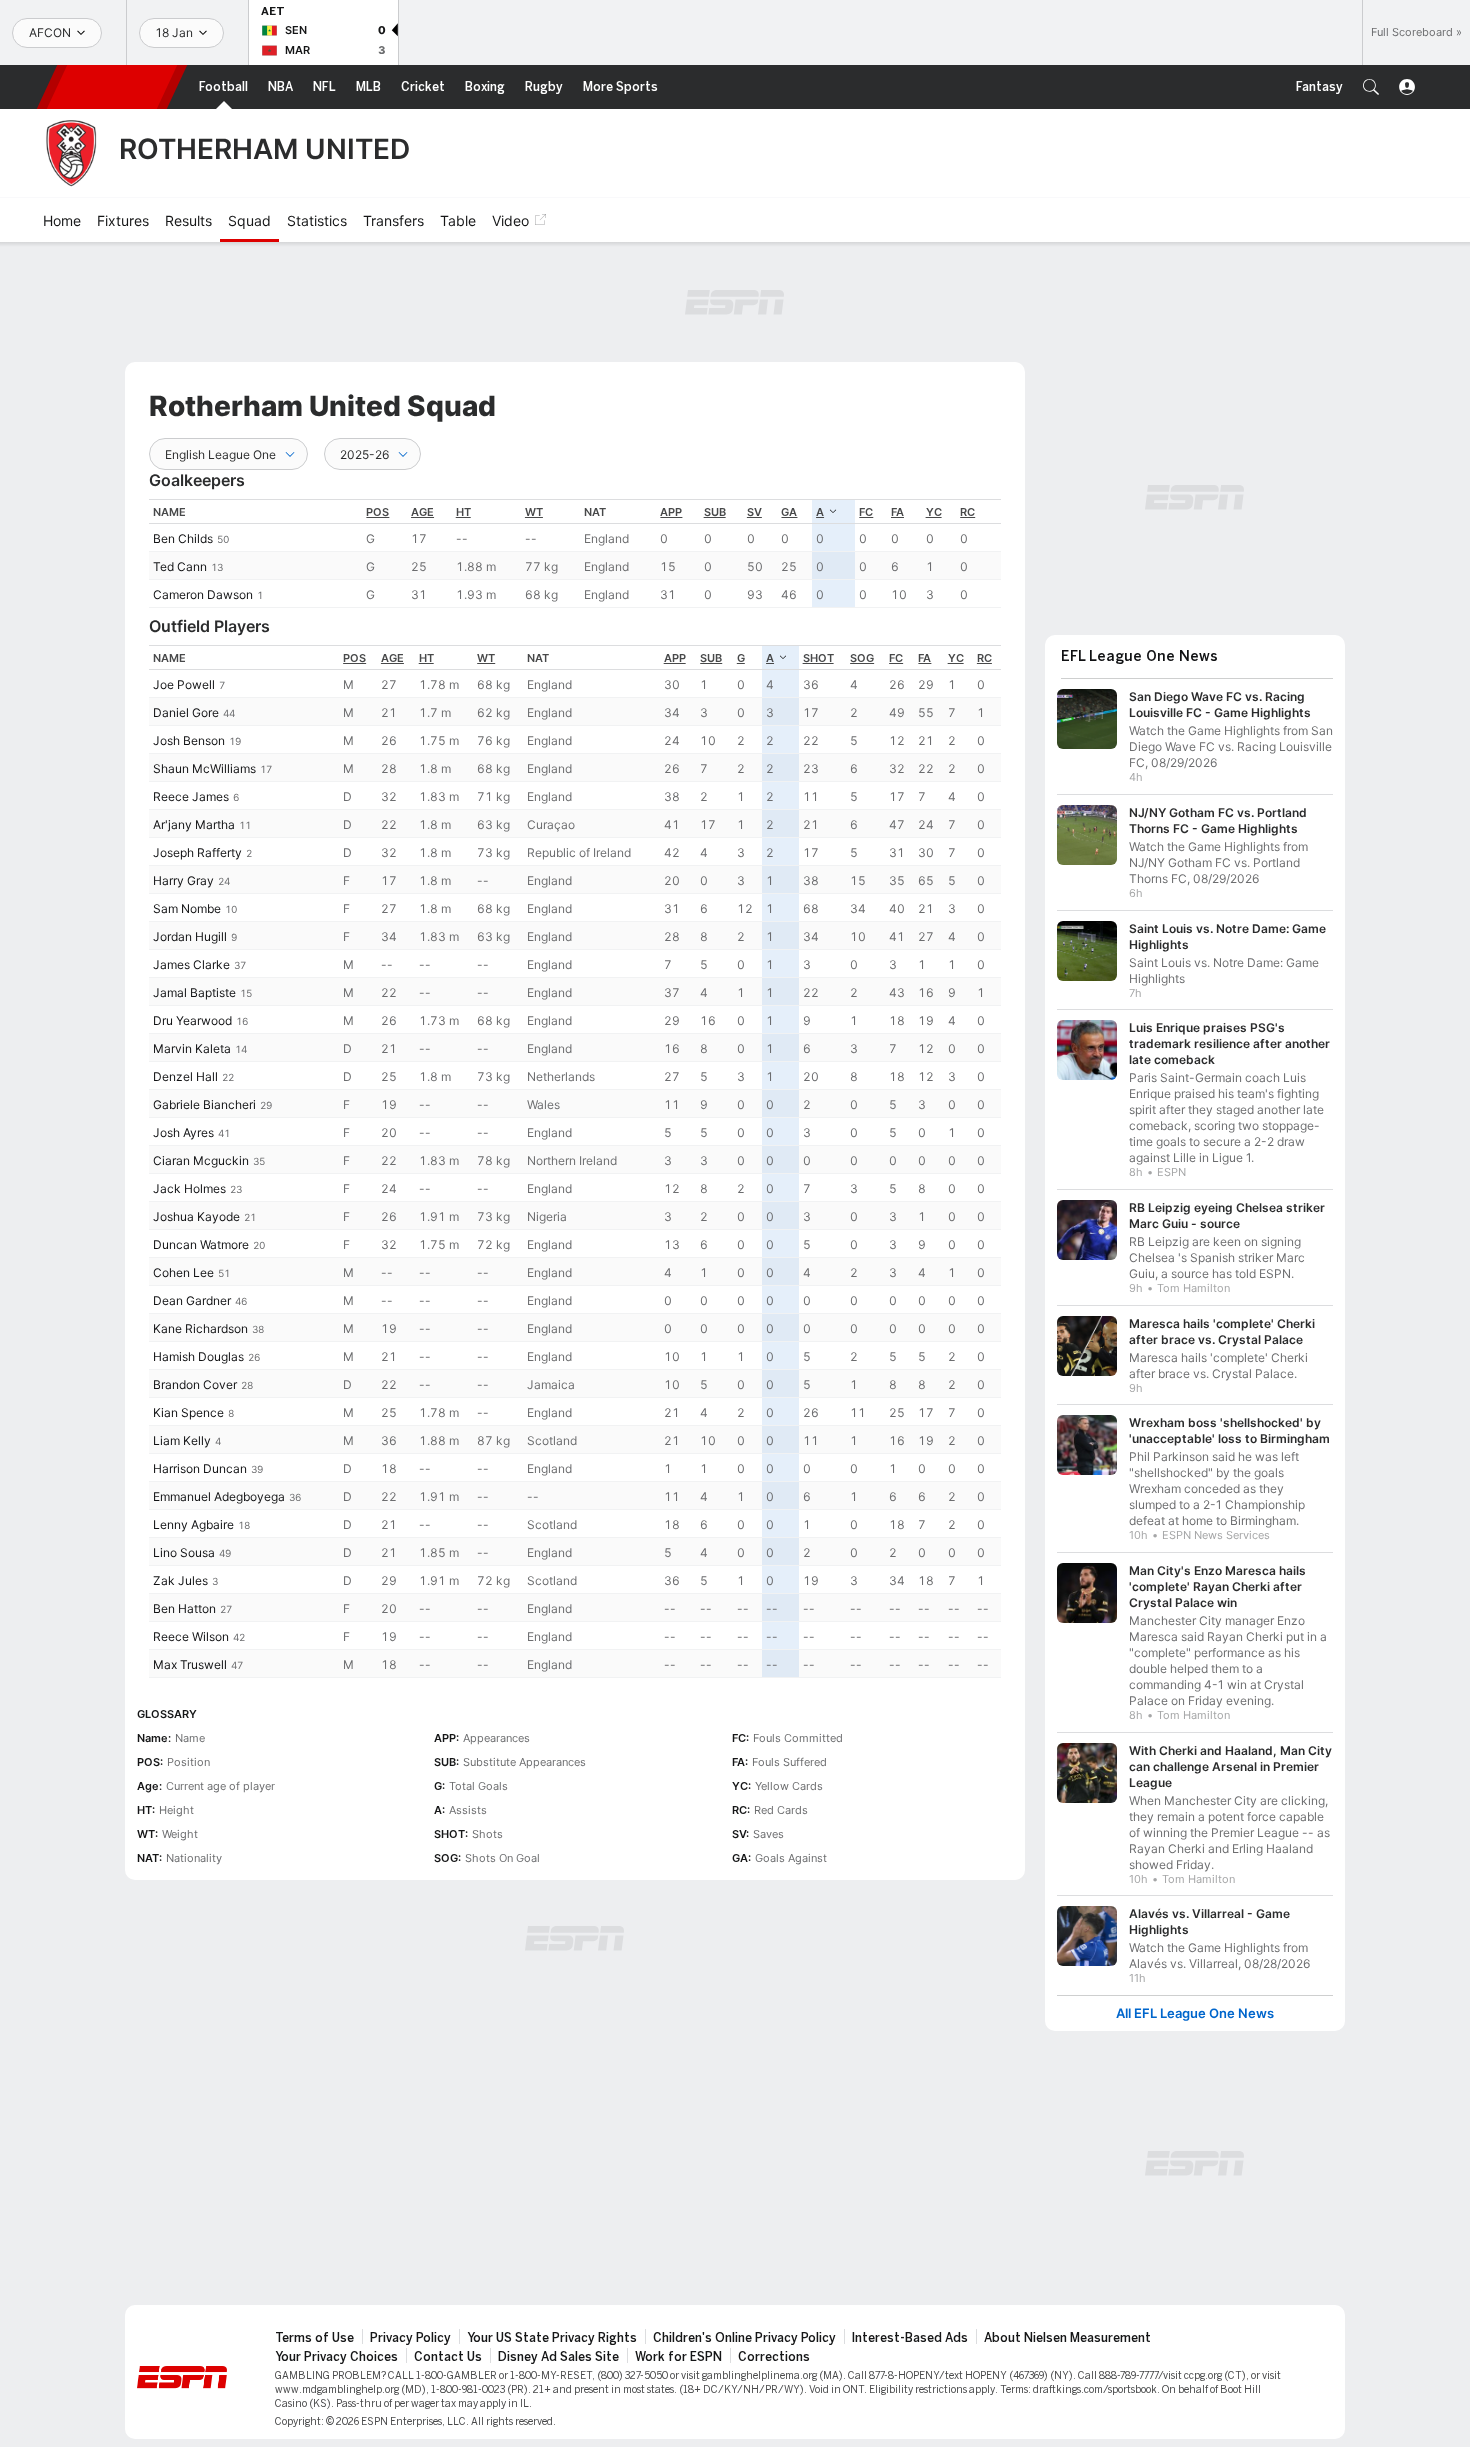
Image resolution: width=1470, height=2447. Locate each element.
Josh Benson (189, 740)
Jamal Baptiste (194, 992)
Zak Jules (180, 1580)
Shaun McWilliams (204, 768)
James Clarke (191, 964)
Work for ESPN (678, 2357)
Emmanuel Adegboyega (219, 1496)
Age (422, 512)
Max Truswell (190, 1664)
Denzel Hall (185, 1076)
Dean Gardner (192, 1300)
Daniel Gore (186, 712)
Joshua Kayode (196, 1216)
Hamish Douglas (198, 1356)
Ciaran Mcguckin (201, 1160)
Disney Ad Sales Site (558, 2357)
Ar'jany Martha (194, 824)
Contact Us (448, 2357)
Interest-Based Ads (910, 2338)
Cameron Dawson (203, 594)
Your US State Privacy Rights (552, 2338)
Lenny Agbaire (193, 1524)
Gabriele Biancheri (204, 1104)
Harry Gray (183, 880)
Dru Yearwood (192, 1020)
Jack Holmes (189, 1188)
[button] (1371, 87)
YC (934, 512)
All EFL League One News (1195, 2013)
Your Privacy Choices (336, 2357)
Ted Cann (180, 566)
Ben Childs (183, 538)
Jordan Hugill (190, 936)
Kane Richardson (200, 1328)
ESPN (112, 87)
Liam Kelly (182, 1440)
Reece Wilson (191, 1636)
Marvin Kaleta (192, 1048)
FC (866, 512)
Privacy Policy (410, 2338)
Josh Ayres (183, 1132)
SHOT (818, 658)
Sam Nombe (187, 908)
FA (897, 512)
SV (754, 512)
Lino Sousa (184, 1552)
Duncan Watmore (201, 1244)
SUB (715, 512)
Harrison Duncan (200, 1468)
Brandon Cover (195, 1384)
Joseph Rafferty (197, 852)
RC (967, 512)
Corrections (774, 2357)
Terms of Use (314, 2338)
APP (671, 512)
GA (789, 512)
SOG (862, 658)
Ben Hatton (184, 1608)
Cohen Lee (183, 1272)
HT (463, 512)
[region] (575, 553)
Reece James (191, 796)
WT (534, 512)
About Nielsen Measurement (1067, 2338)
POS (377, 512)
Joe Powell (184, 684)
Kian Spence (188, 1412)
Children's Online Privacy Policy (744, 2338)
